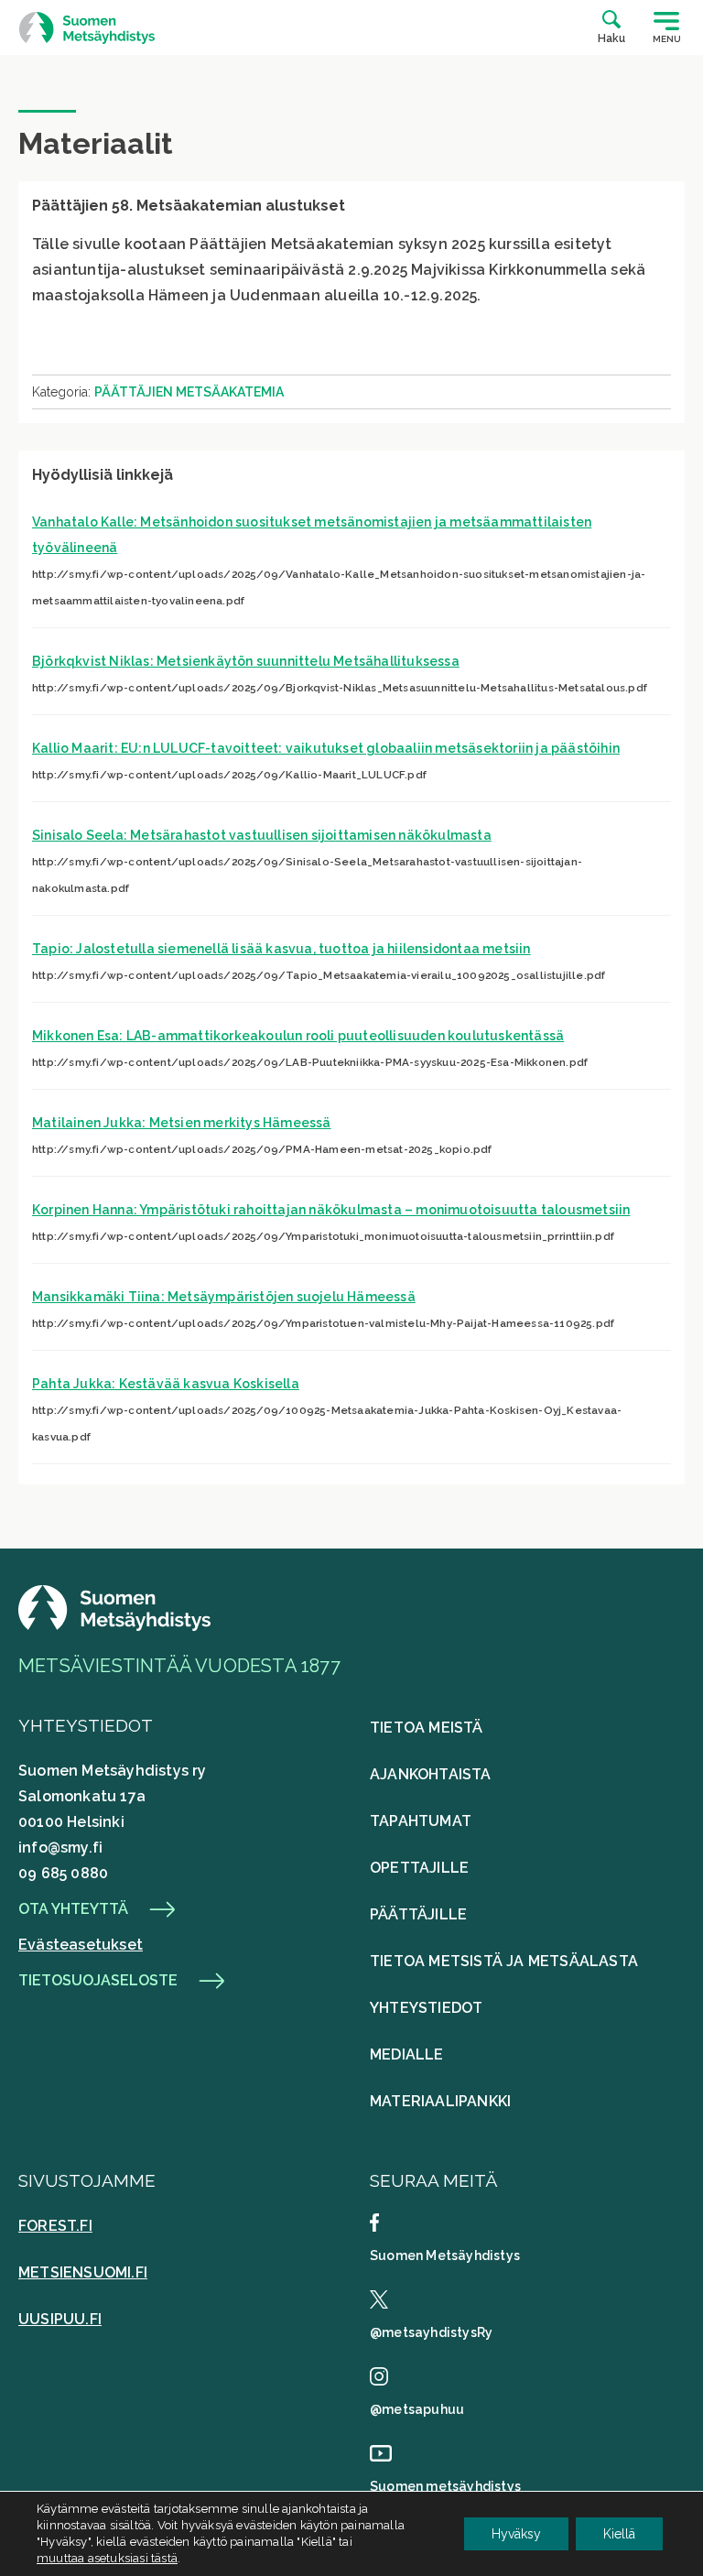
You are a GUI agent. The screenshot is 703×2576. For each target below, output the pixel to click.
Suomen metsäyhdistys (445, 2486)
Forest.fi (55, 2226)
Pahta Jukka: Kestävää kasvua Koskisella (166, 1384)
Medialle (407, 2054)
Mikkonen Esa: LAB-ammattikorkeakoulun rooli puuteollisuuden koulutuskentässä (298, 1036)
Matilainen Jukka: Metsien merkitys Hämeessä (182, 1123)
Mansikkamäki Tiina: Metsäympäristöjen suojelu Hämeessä (224, 1297)
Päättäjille (418, 1914)
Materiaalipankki (440, 2101)
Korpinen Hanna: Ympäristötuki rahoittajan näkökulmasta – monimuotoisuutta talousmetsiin (331, 1210)
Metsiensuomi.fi (83, 2272)
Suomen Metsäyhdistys (445, 2255)
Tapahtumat (421, 1821)
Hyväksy (516, 2534)
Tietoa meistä (427, 1728)
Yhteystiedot (426, 2008)
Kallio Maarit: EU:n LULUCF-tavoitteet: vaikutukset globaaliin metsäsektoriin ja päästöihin (326, 748)
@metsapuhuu (417, 2409)
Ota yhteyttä (73, 1909)
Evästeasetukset (81, 1945)
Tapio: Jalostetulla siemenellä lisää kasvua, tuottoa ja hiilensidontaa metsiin (281, 949)
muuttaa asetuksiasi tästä (107, 2558)
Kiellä (619, 2534)
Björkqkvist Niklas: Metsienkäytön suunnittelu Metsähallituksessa (246, 661)
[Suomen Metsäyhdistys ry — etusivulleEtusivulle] (114, 1626)
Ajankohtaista (431, 1774)
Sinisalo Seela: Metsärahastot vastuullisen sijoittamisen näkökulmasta (262, 835)
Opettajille (419, 1868)
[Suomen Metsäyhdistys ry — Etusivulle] (87, 27)
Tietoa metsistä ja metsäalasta (504, 1961)
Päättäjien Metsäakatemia (189, 392)
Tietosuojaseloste (98, 1981)
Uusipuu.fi (60, 2319)
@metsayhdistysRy (431, 2332)
